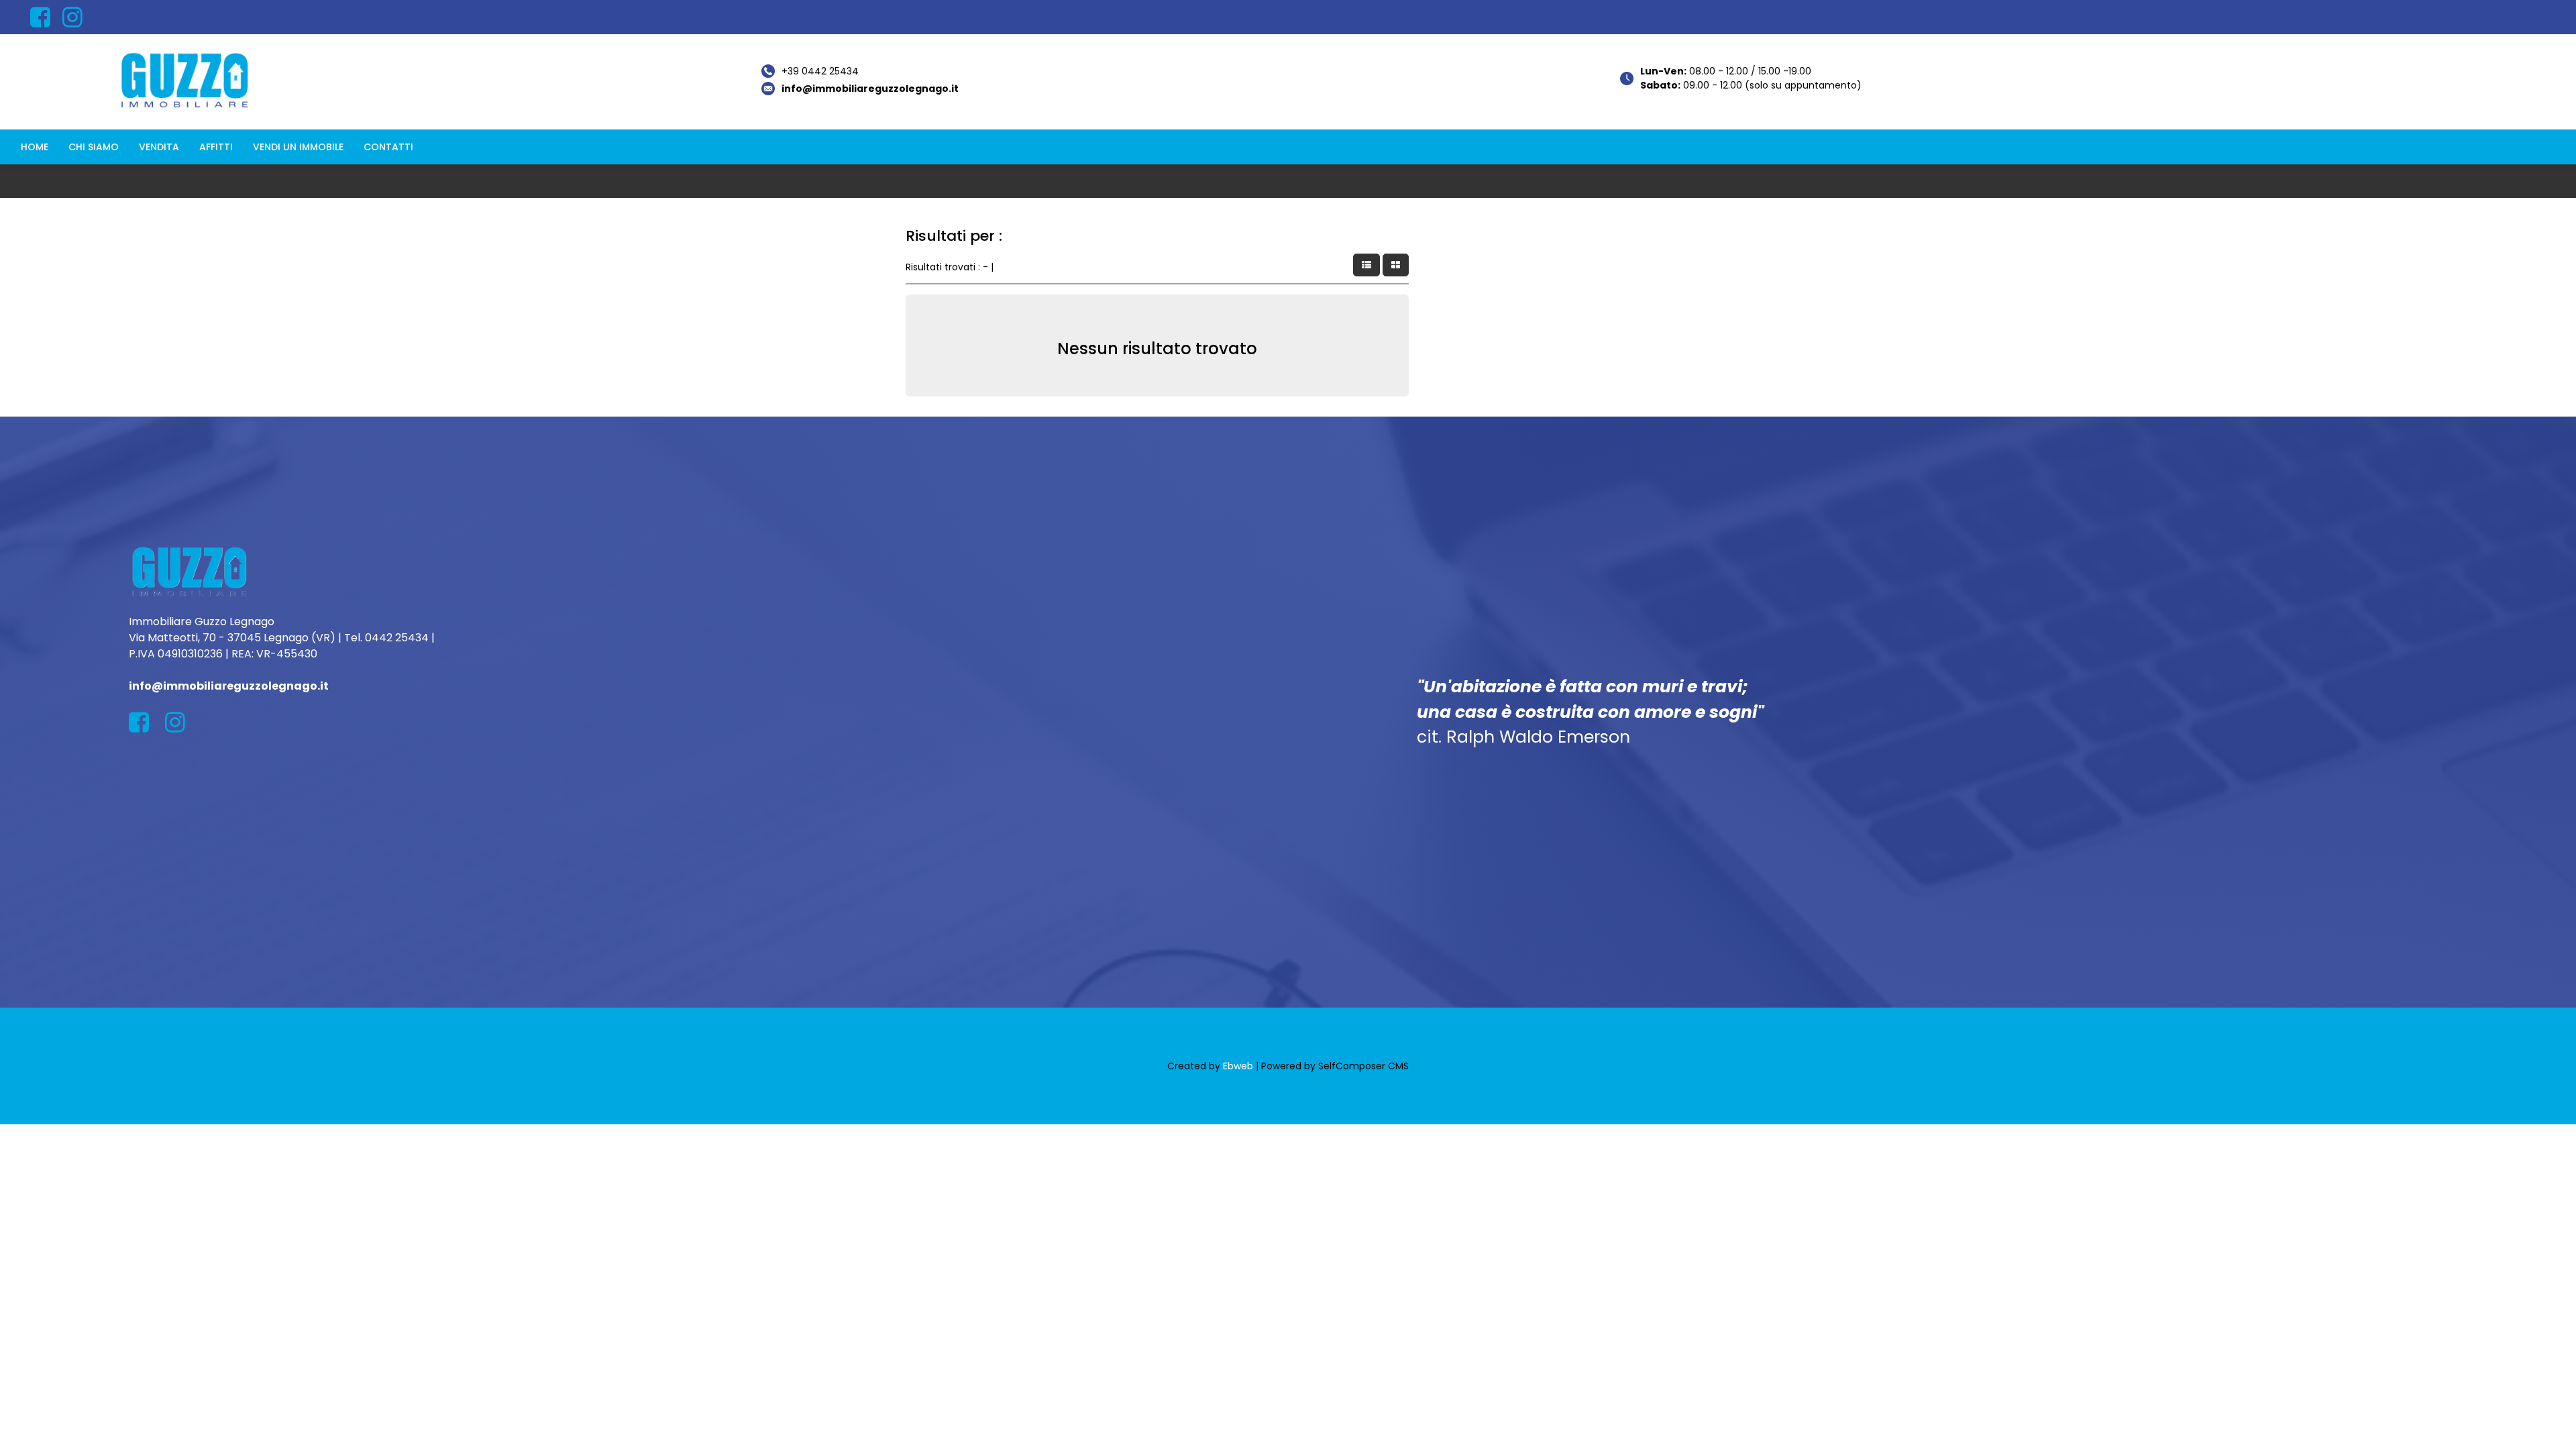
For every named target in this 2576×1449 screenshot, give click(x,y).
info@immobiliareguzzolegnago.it (870, 89)
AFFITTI (216, 147)
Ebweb (1238, 1066)
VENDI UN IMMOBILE (298, 147)
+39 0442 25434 (820, 71)
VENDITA (159, 147)
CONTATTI (388, 147)
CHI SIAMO (94, 147)
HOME (35, 147)
